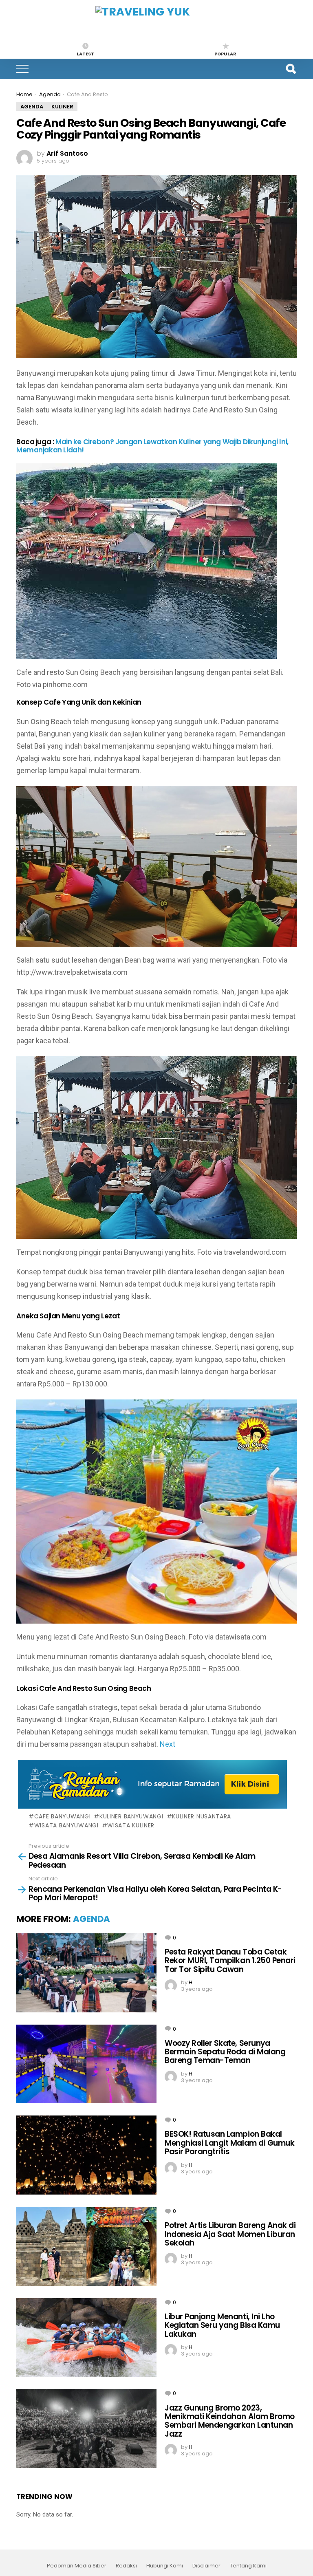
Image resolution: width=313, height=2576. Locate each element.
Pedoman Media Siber (77, 2566)
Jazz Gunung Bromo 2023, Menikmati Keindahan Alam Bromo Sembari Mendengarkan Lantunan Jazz (230, 2421)
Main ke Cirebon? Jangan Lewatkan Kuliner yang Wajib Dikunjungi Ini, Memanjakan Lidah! (152, 446)
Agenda (91, 1919)
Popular (225, 53)
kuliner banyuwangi (131, 1816)
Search (291, 69)
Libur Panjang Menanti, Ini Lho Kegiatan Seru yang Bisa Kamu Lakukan (222, 2325)
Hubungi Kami (165, 2566)
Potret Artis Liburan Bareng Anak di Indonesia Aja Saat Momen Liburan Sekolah (230, 2234)
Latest (85, 53)
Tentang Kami (248, 2566)
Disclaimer (206, 2566)
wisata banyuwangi (66, 1825)
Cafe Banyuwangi (62, 1816)
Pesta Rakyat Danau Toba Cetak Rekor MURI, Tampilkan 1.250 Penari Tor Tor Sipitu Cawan (230, 1961)
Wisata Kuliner (131, 1825)
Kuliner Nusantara (202, 1816)
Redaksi (126, 2566)
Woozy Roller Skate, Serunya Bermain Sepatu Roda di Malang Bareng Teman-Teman (225, 2052)
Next (168, 1744)
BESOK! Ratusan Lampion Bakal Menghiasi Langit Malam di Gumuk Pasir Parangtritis (229, 2143)
